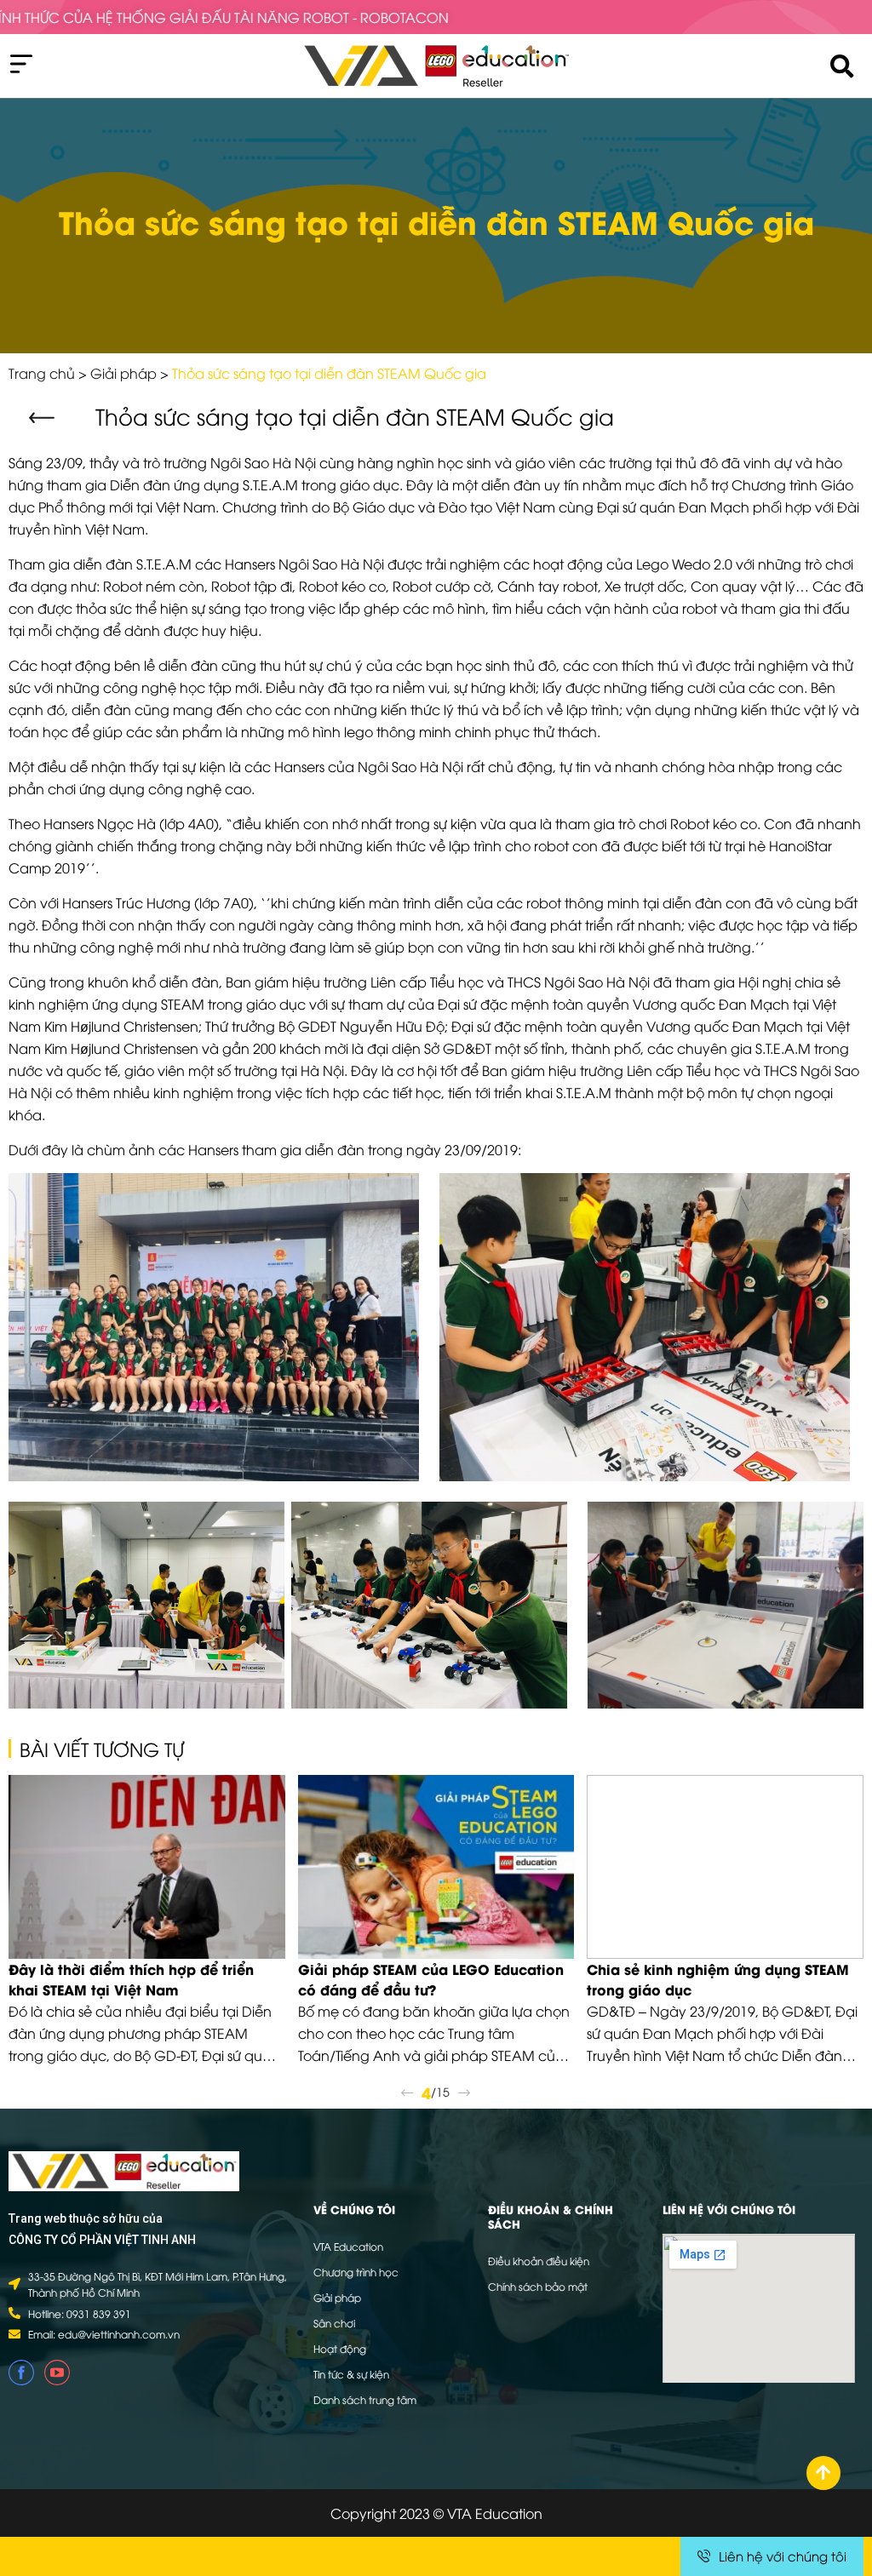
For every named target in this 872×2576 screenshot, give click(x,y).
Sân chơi (334, 2323)
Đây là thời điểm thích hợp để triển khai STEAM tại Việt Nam (131, 1979)
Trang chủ (42, 373)
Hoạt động (340, 2348)
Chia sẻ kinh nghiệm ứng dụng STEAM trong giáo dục (718, 1979)
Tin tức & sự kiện (351, 2374)
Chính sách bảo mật (538, 2286)
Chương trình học (356, 2272)
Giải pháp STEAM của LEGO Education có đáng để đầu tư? (431, 1979)
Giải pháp (123, 373)
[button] (44, 418)
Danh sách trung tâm (365, 2399)
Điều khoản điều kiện (539, 2261)
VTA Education (348, 2246)
